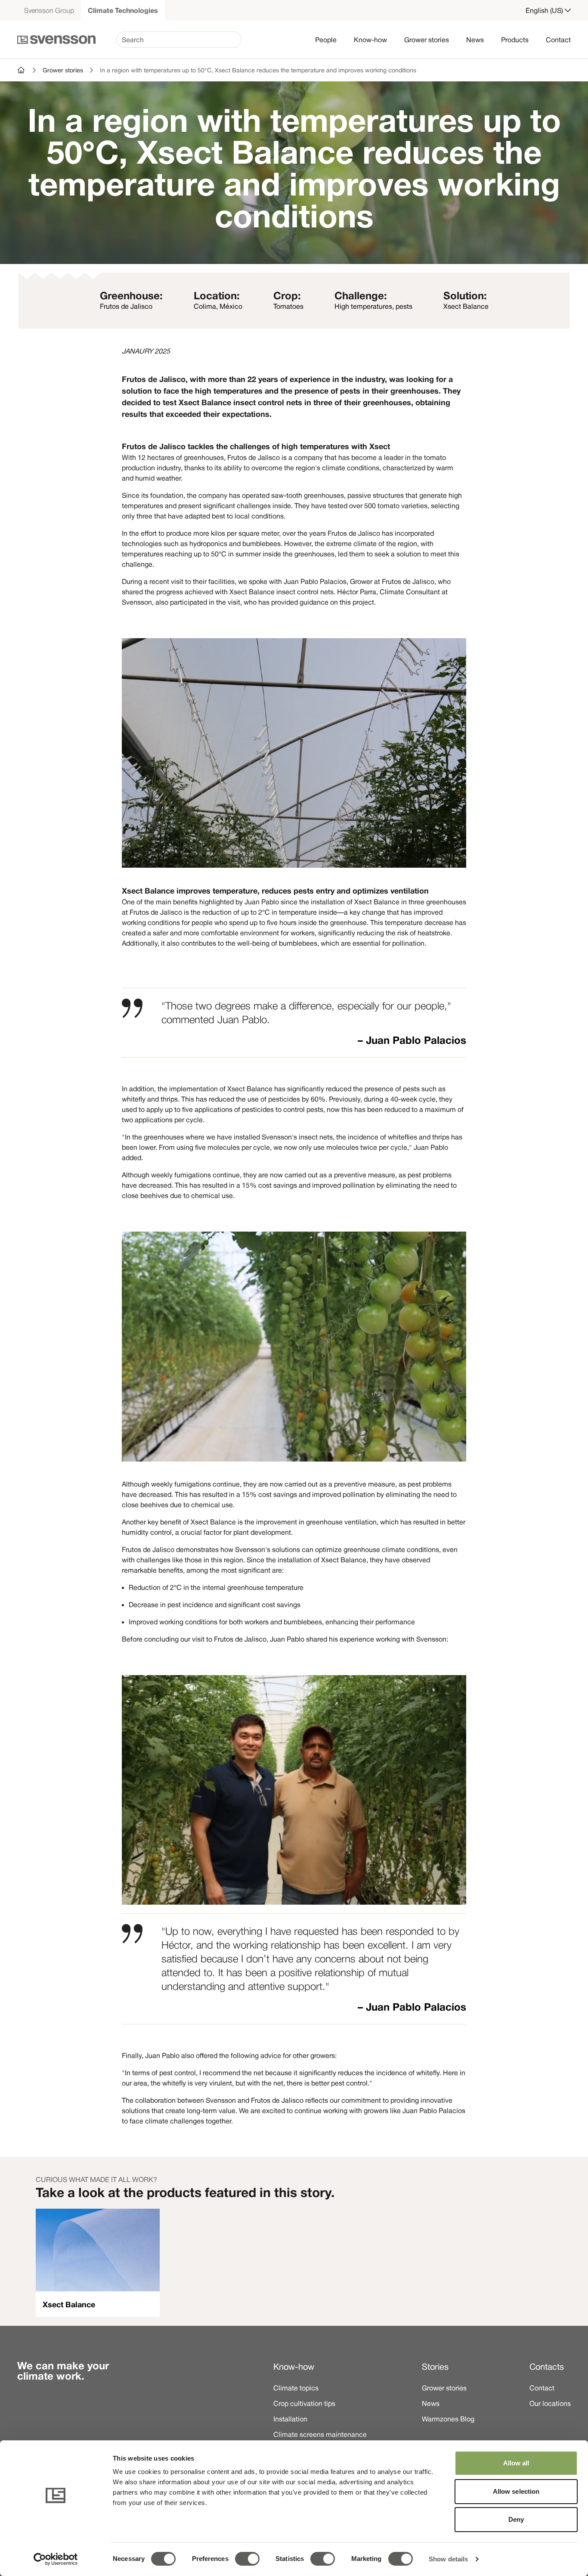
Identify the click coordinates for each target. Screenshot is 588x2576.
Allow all (516, 2463)
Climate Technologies (123, 10)
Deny (516, 2519)
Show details (448, 2559)
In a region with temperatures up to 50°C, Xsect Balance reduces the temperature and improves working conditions (258, 70)
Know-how (370, 40)
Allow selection (516, 2491)
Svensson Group (49, 10)
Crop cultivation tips (304, 2403)
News (475, 40)
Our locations (550, 2403)
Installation (290, 2419)
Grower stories (427, 40)
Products (515, 40)
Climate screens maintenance (320, 2434)
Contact (558, 40)
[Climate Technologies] (22, 70)
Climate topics (296, 2388)
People (326, 40)
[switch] (247, 2559)
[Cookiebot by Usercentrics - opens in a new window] (56, 2559)
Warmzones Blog (448, 2419)
